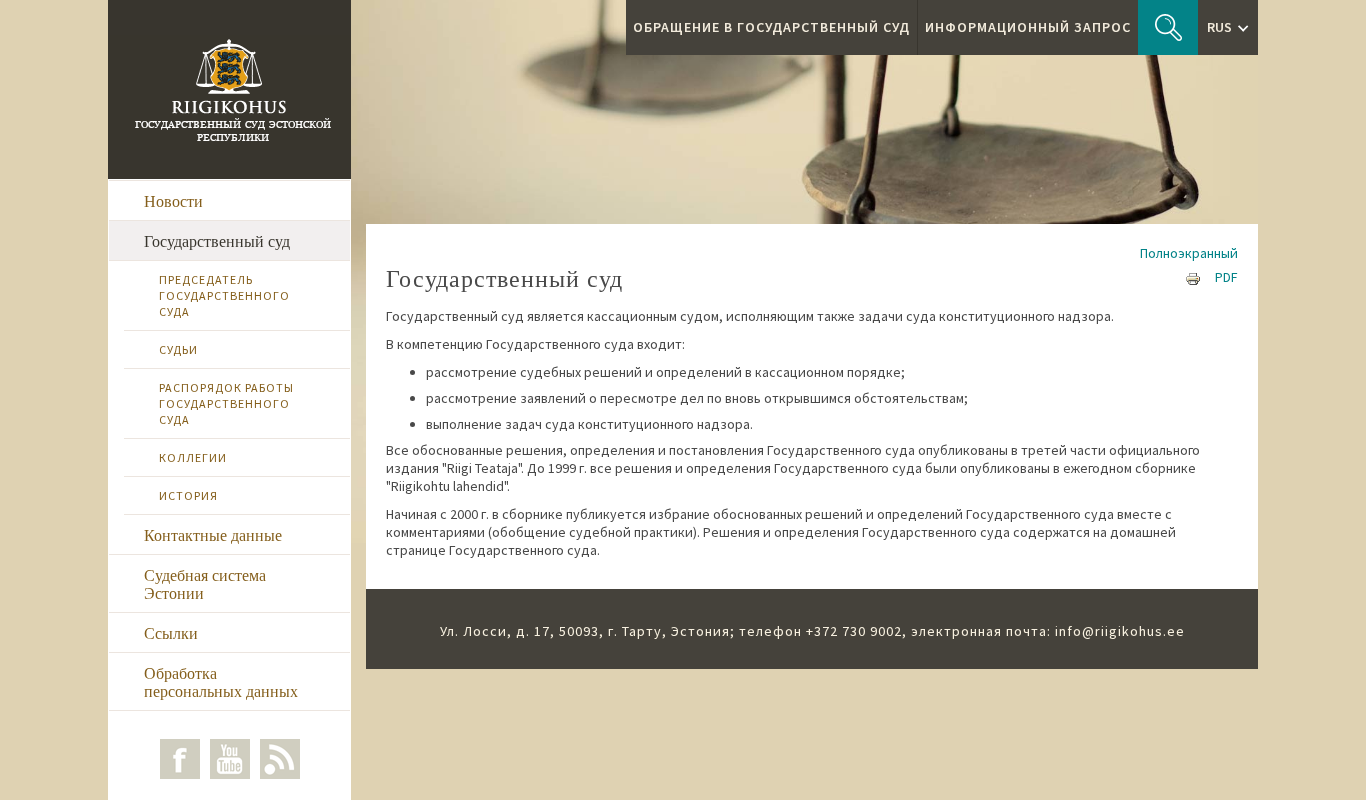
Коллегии (193, 457)
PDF (1226, 277)
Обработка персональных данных (221, 681)
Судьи (178, 349)
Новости (173, 200)
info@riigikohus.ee (1120, 631)
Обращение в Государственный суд (771, 27)
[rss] (280, 759)
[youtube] (230, 759)
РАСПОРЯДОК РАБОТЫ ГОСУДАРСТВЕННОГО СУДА (226, 403)
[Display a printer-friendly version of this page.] (1193, 277)
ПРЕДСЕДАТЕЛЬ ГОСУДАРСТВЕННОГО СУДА (224, 295)
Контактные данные (213, 534)
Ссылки (171, 632)
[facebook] (180, 759)
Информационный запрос (1028, 27)
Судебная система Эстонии (205, 583)
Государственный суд (217, 240)
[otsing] (1168, 27)
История (188, 495)
